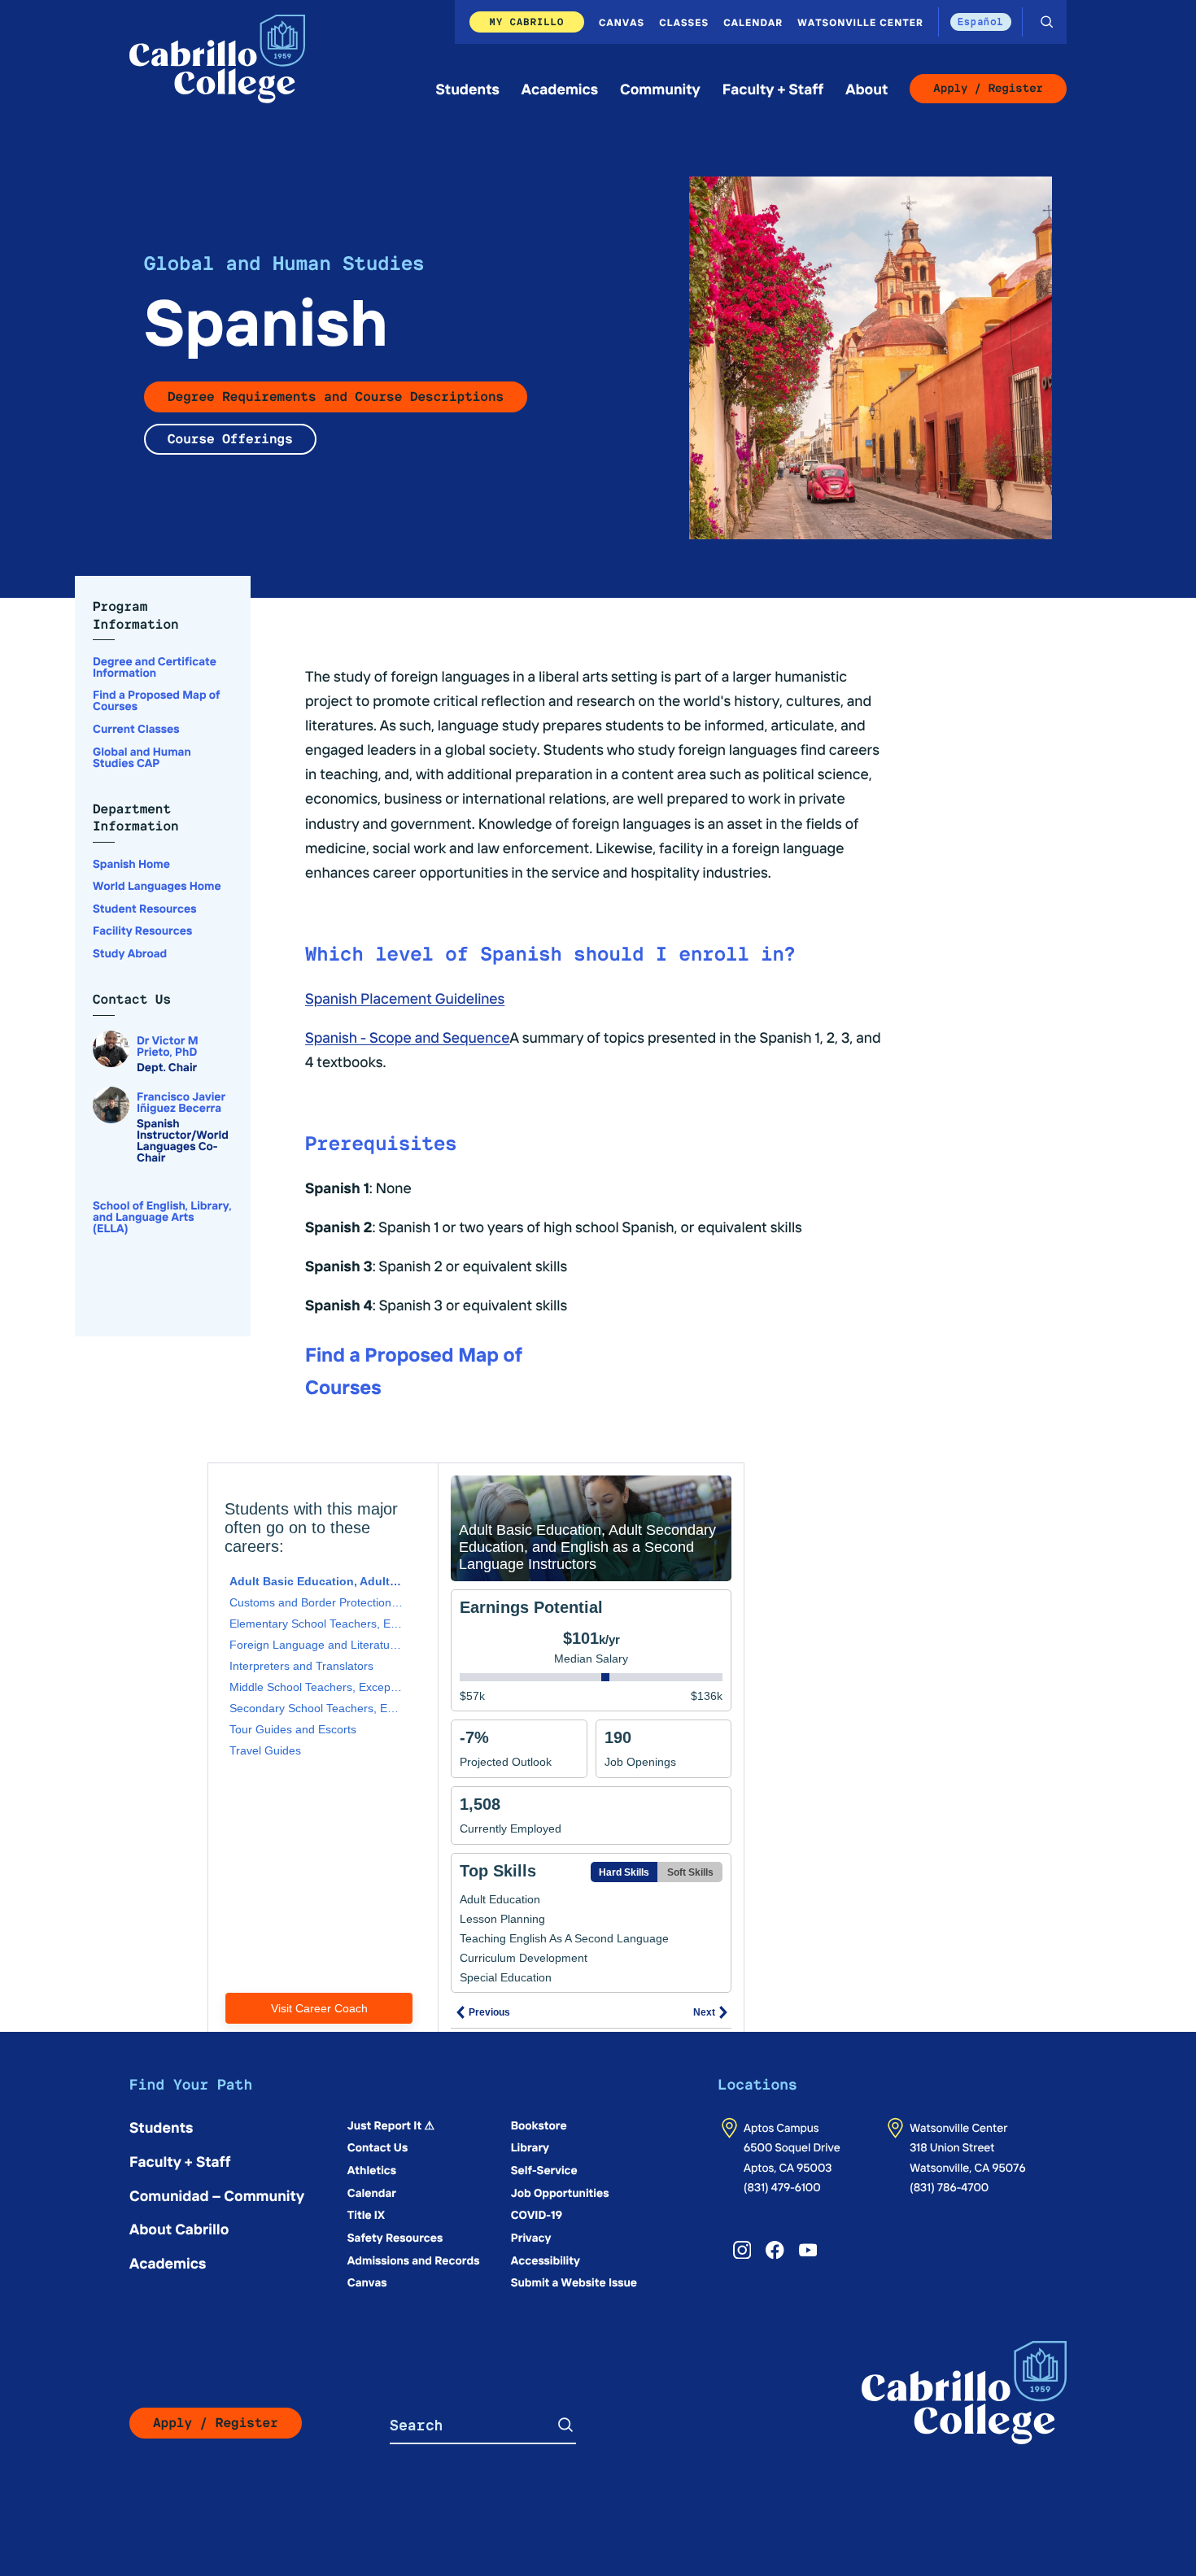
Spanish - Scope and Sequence (407, 1037)
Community (660, 88)
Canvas (622, 22)
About (866, 88)
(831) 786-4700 (949, 2186)
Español (981, 22)
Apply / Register (988, 89)
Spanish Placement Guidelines (405, 998)
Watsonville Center (860, 22)
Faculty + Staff (773, 88)
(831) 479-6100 (782, 2186)
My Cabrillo (527, 22)
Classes (684, 22)
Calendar (753, 22)
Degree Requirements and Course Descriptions (336, 397)
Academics (560, 88)
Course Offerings (230, 439)
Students (468, 88)
